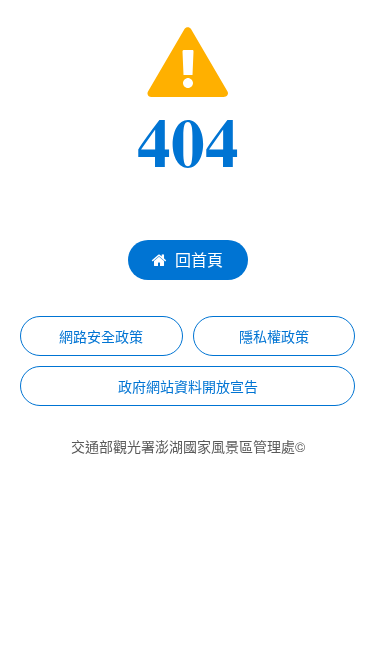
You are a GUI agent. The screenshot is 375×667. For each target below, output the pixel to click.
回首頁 (199, 259)
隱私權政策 (274, 336)
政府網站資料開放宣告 (188, 386)
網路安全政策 (101, 336)
